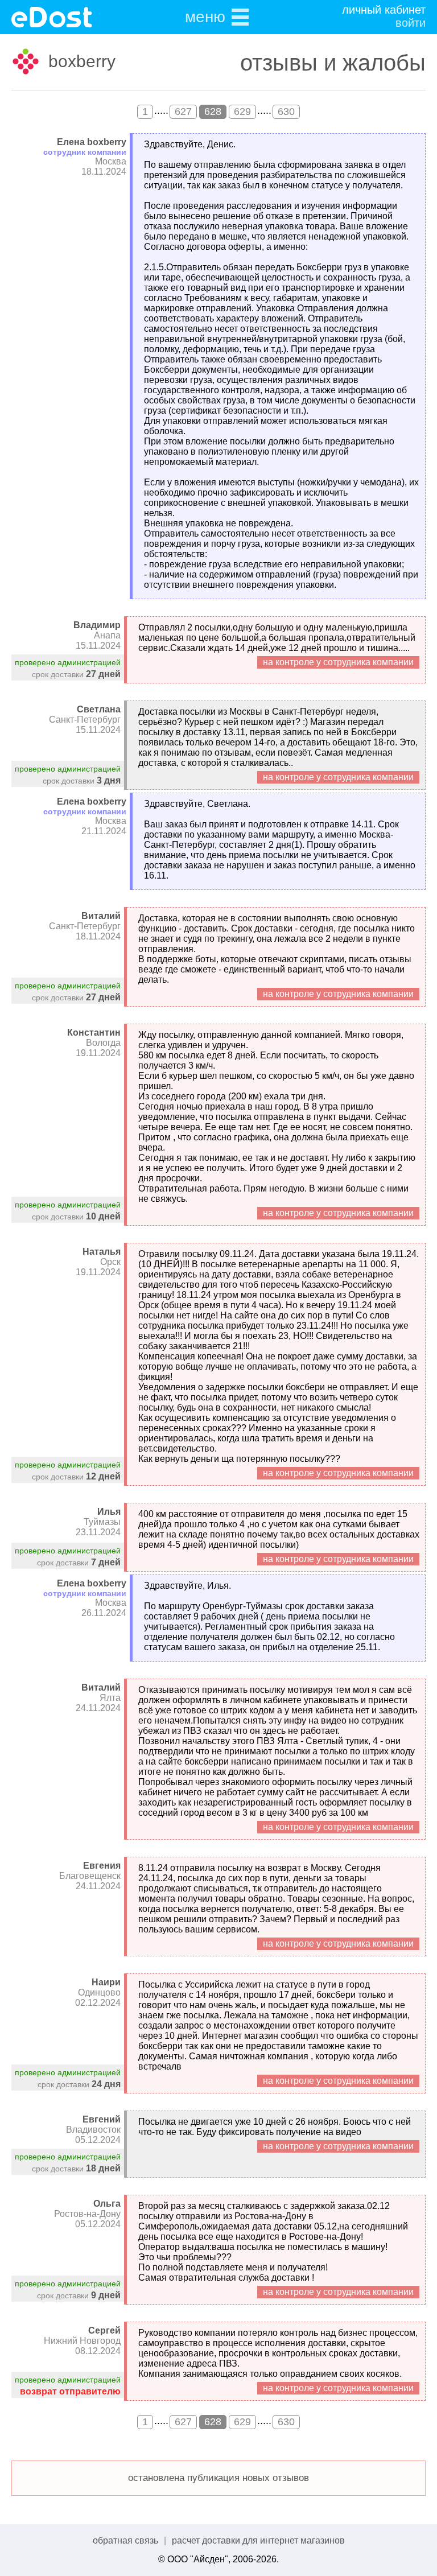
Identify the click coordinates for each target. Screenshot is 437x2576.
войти (411, 23)
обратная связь (125, 2540)
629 (242, 112)
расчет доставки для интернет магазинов (258, 2540)
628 (213, 112)
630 (286, 112)
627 (183, 112)
